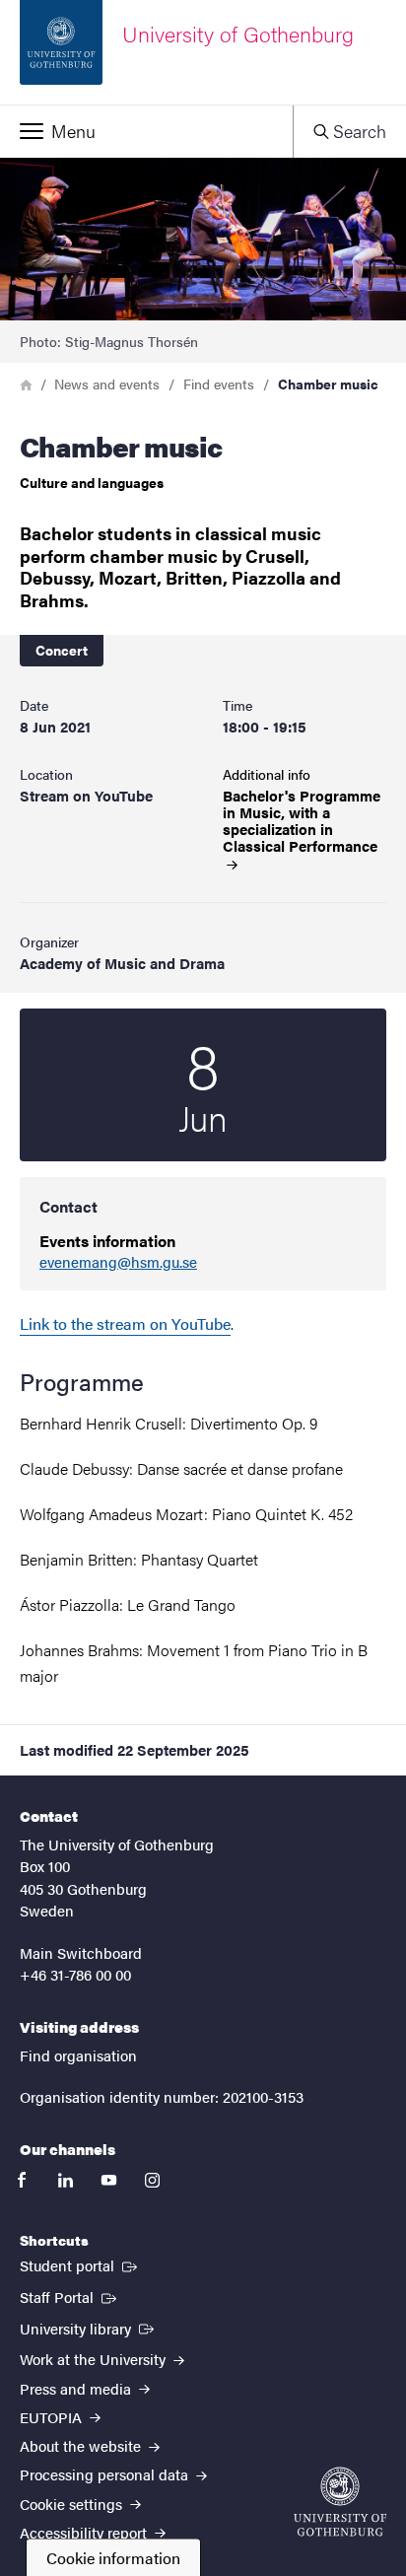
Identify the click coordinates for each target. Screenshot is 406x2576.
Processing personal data (106, 2474)
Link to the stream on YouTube (125, 1323)
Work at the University (95, 2359)
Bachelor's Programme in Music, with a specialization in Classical (302, 821)
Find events (219, 383)
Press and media (77, 2388)
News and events (107, 383)
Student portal (80, 2264)
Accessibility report (85, 2532)
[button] (146, 131)
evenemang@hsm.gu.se (118, 1262)
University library (89, 2328)
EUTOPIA (53, 2417)
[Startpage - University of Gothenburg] (340, 2502)
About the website (82, 2445)
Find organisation (78, 2055)
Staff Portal (70, 2296)
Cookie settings (73, 2504)
